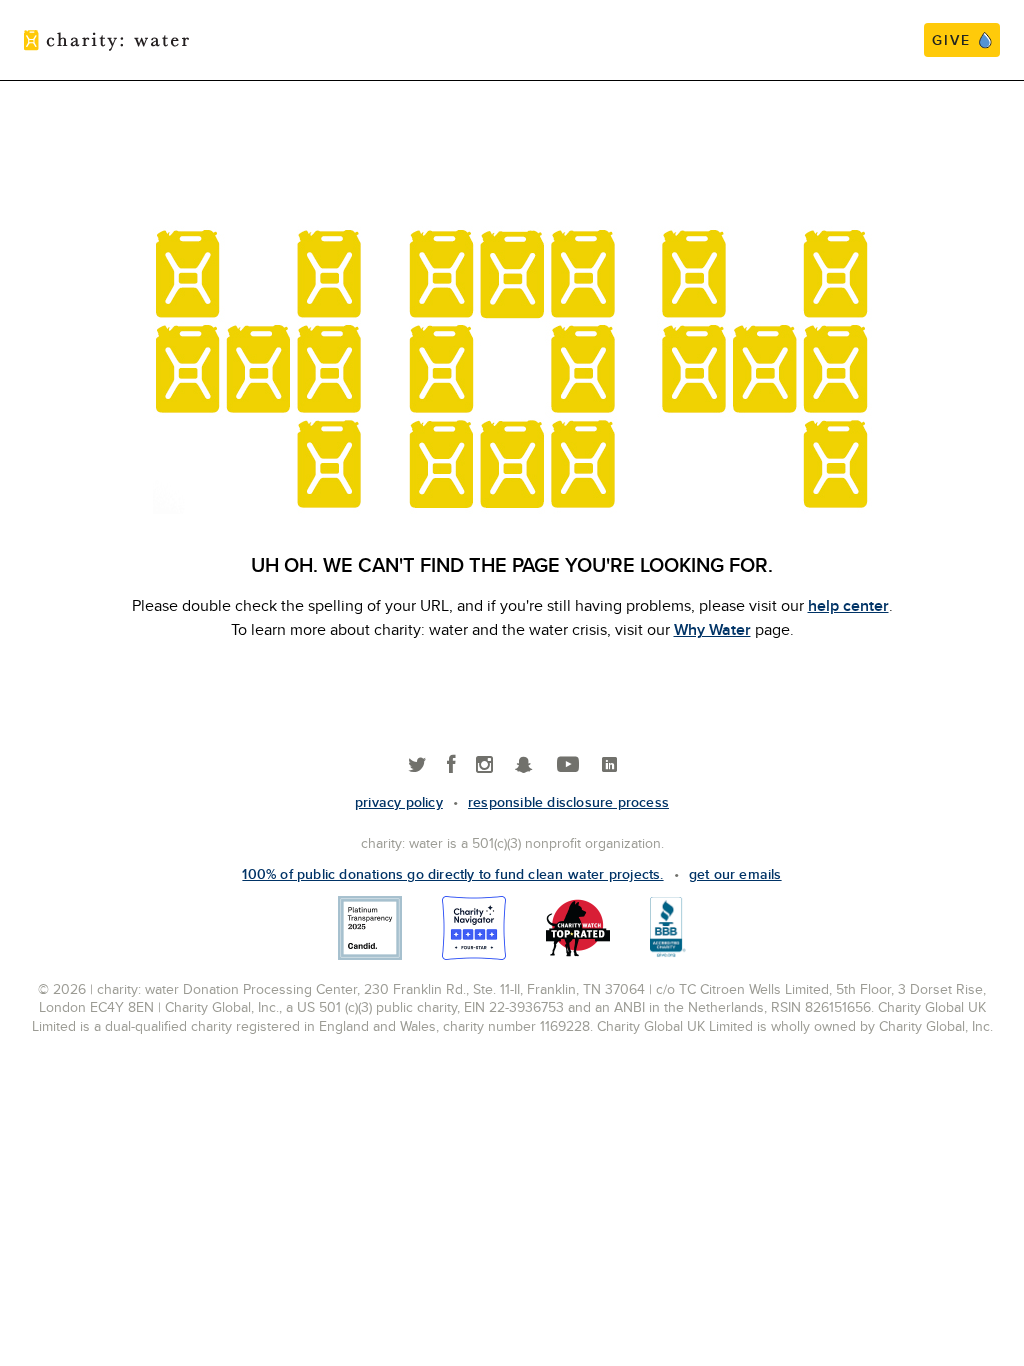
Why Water (712, 629)
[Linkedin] (609, 765)
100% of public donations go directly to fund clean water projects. (452, 874)
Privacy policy (399, 802)
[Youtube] (568, 765)
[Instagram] (484, 765)
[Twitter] (417, 765)
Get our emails (735, 874)
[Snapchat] (523, 765)
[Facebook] (451, 765)
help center (848, 605)
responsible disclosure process (568, 802)
